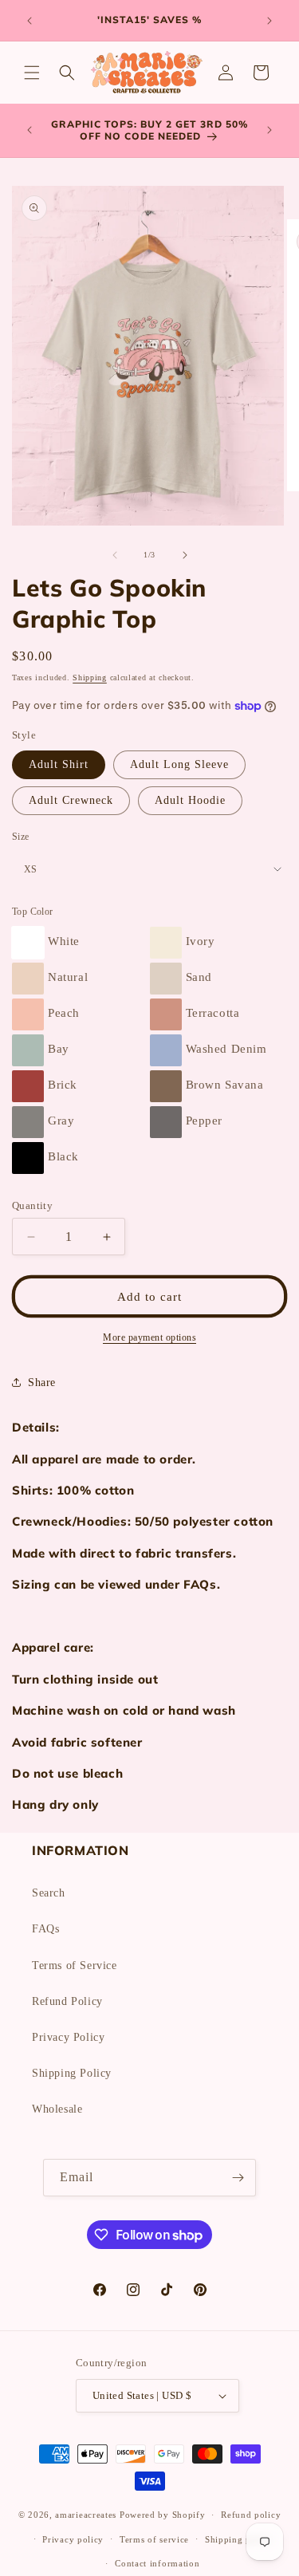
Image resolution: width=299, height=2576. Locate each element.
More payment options (149, 1337)
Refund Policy (67, 2001)
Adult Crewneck (71, 800)
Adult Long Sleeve (179, 764)
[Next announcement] (269, 21)
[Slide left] (115, 555)
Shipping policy (239, 2539)
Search (49, 1893)
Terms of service (154, 2539)
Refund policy (251, 2515)
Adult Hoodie (190, 800)
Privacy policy (73, 2539)
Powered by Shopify (163, 2515)
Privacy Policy (68, 2037)
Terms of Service (75, 1965)
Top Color (33, 912)
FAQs (45, 1929)
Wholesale (57, 2109)
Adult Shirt (59, 764)
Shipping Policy (72, 2073)
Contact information (157, 2563)
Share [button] (42, 1383)
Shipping (90, 677)
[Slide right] (185, 555)
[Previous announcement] (30, 21)
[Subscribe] (238, 2178)
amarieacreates (86, 2515)
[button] (32, 73)
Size (21, 837)
